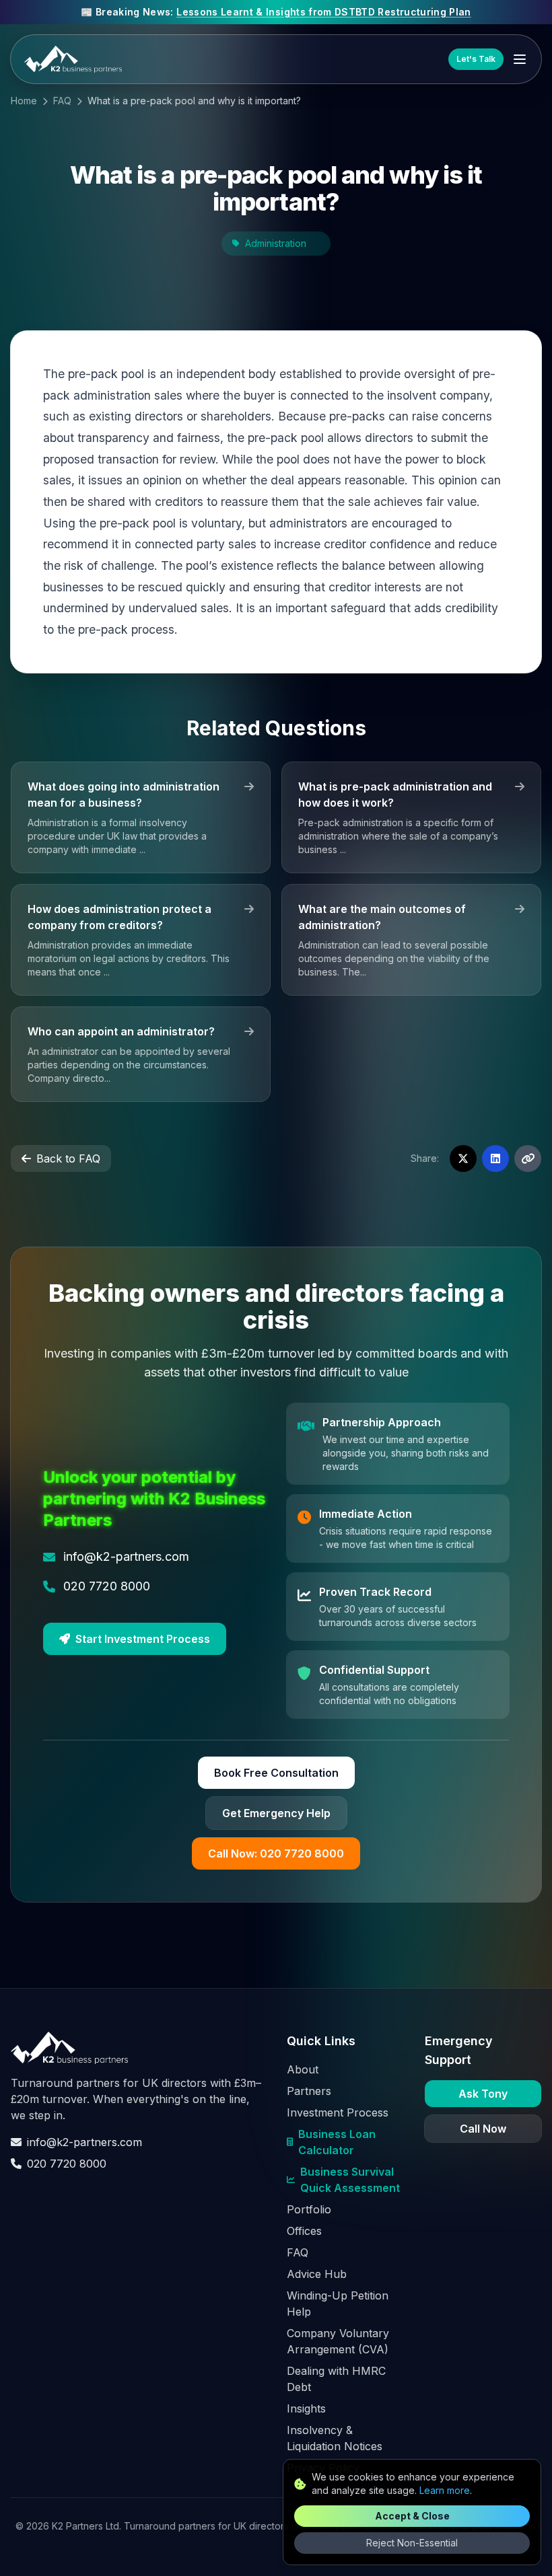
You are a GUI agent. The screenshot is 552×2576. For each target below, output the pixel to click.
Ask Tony (483, 2094)
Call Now (483, 2129)
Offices (304, 2231)
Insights (306, 2408)
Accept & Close (412, 2516)
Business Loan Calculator (337, 2142)
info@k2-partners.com (84, 2142)
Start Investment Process (143, 1639)
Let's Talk (476, 59)
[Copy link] (528, 1158)
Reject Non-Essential (412, 2543)
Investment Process (338, 2112)
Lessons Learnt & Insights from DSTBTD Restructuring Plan (324, 12)
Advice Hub (317, 2274)
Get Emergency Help (276, 1813)
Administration (276, 243)
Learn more (445, 2490)
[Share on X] (463, 1158)
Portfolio (309, 2209)
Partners (309, 2091)
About (303, 2069)
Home (24, 101)
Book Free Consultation (276, 1773)
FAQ (62, 101)
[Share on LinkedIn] (495, 1158)
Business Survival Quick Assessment (350, 2180)
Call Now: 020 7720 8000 (276, 1853)
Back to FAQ (68, 1158)
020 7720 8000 (67, 2164)
